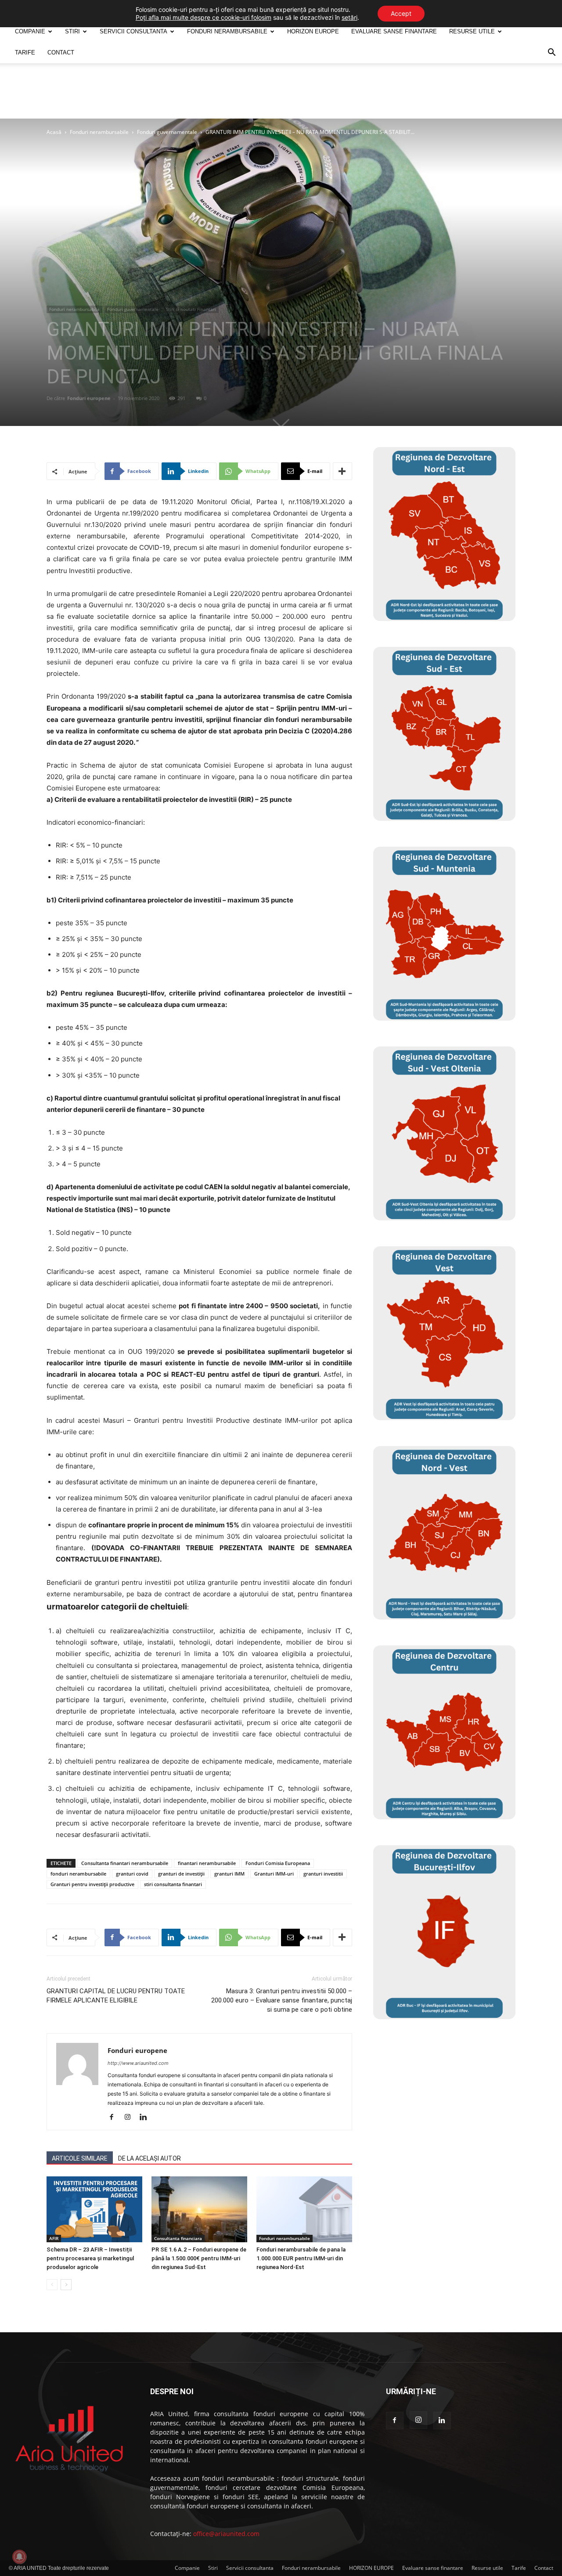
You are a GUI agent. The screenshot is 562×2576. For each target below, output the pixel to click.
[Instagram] (131, 2118)
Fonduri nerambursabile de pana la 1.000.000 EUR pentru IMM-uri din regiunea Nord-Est (301, 2258)
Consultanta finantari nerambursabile (125, 1863)
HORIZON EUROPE (313, 31)
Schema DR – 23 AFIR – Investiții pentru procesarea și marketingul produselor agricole (90, 2258)
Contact (61, 52)
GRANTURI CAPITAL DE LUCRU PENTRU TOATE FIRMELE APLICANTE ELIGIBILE (116, 1996)
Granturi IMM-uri (274, 1874)
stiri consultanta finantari (173, 1884)
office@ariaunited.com (226, 2534)
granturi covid (132, 1874)
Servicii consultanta (133, 31)
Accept (401, 13)
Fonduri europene (89, 398)
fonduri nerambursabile (78, 1874)
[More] (342, 471)
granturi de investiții (181, 1874)
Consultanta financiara (178, 2238)
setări (349, 17)
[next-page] (66, 2285)
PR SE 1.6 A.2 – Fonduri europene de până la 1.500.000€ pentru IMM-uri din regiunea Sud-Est (199, 2258)
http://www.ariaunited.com (138, 2063)
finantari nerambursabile (207, 1863)
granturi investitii (323, 1874)
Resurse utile (472, 31)
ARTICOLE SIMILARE (80, 2158)
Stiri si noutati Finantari (191, 309)
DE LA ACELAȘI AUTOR (150, 2158)
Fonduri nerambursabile (99, 132)
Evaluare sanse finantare (394, 31)
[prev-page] (52, 2285)
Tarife (25, 52)
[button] (551, 53)
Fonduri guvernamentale (167, 132)
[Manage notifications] (19, 2557)
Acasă (54, 132)
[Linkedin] (146, 2118)
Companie (30, 31)
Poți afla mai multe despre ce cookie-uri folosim (204, 17)
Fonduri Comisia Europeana (278, 1863)
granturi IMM (229, 1874)
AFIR (54, 2238)
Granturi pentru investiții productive (92, 1884)
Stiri (72, 31)
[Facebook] (115, 2118)
